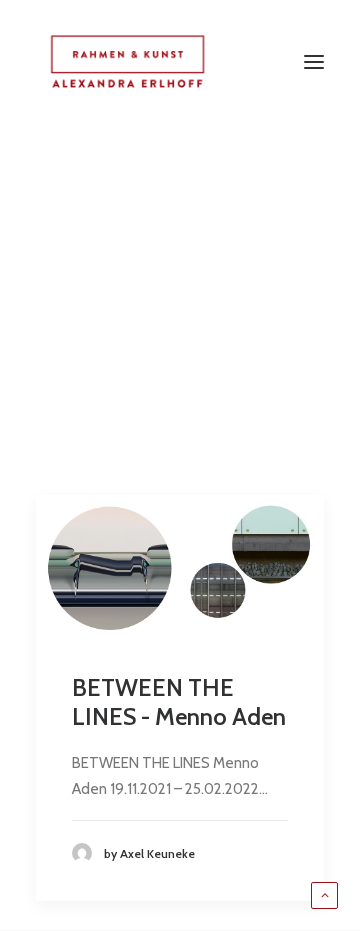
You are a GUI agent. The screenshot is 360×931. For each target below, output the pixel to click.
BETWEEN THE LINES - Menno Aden (179, 702)
